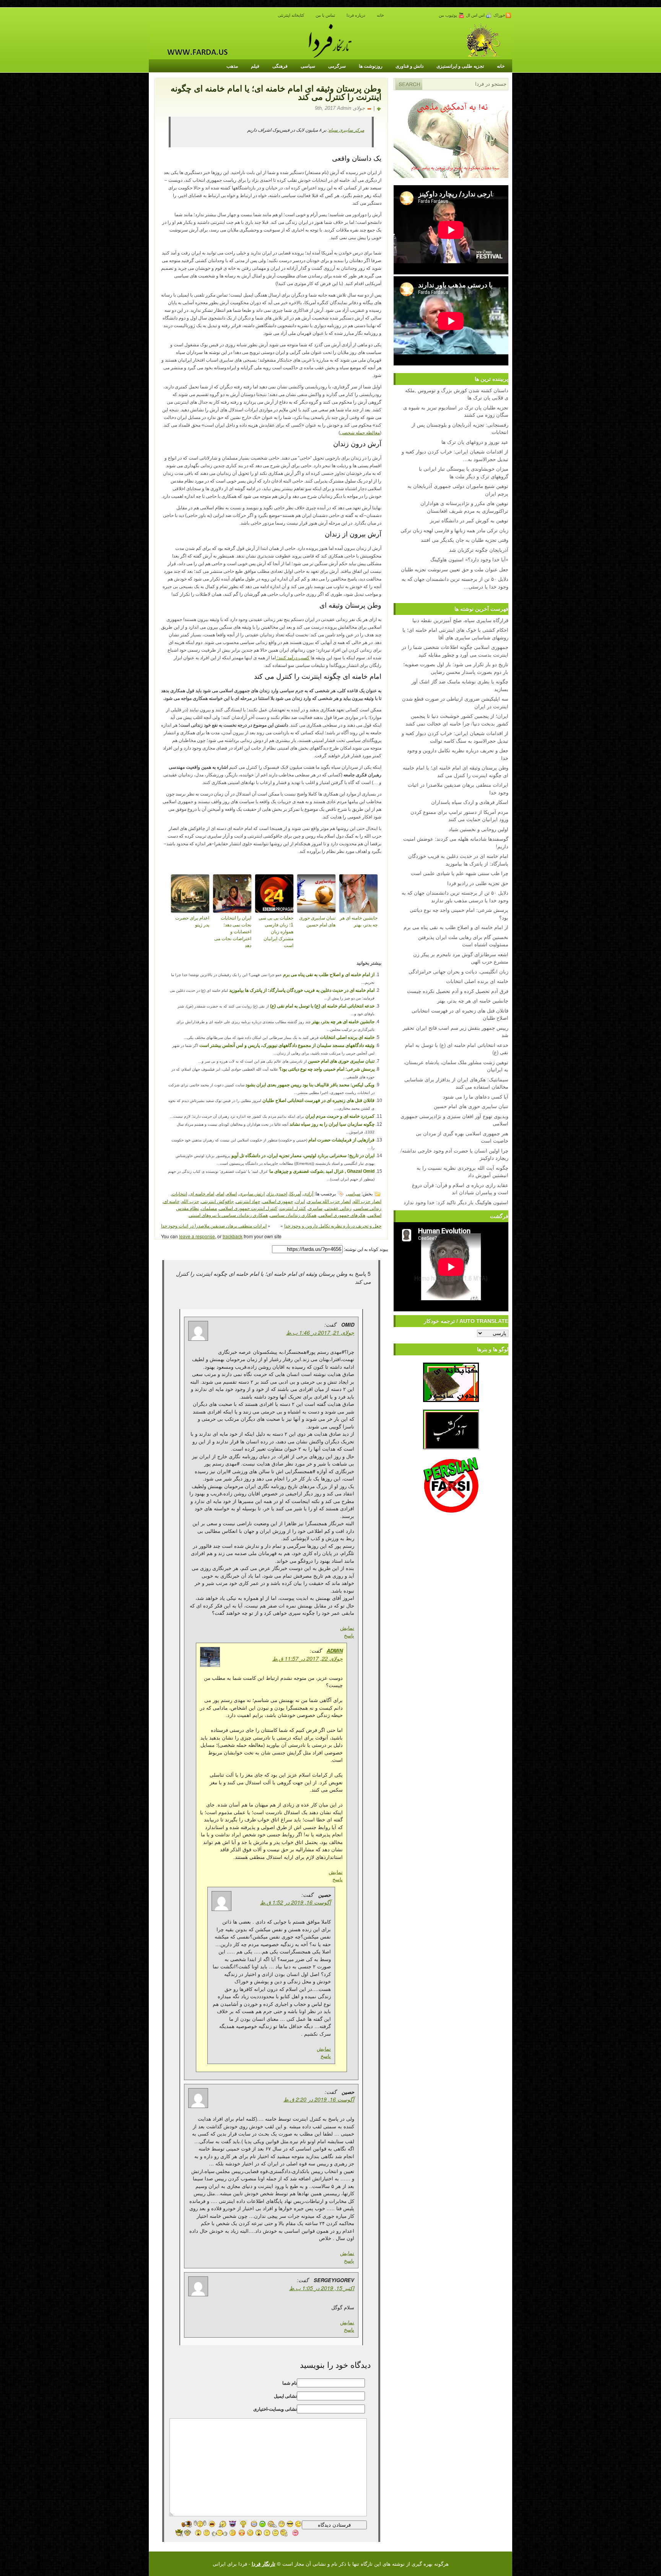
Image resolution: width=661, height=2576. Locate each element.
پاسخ (349, 1635)
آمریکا (295, 1193)
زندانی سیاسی (368, 1208)
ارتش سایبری (252, 1193)
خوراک (499, 15)
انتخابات (179, 1193)
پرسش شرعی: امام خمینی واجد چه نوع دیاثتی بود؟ (327, 1069)
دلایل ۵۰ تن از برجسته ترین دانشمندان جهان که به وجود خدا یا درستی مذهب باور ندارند (455, 896)
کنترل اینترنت (293, 1208)
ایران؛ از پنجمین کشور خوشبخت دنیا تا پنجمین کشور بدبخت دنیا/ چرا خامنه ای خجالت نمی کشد (457, 720)
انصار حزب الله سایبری (329, 1201)
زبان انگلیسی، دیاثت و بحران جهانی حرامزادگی (458, 971)
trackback (233, 1236)
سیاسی (308, 66)
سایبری (315, 1208)
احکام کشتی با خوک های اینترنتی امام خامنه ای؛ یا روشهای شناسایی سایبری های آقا (455, 633)
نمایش (347, 1628)
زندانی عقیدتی (338, 1208)
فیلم (255, 66)
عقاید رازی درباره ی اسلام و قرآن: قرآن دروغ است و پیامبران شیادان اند (460, 1189)
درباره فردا (356, 15)
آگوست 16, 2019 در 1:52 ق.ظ (295, 1902)
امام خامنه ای (202, 1193)
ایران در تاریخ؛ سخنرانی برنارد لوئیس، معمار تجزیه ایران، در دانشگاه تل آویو (303, 1156)
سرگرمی (337, 66)
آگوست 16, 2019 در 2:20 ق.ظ (319, 2099)
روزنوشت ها (371, 66)
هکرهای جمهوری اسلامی (342, 1215)
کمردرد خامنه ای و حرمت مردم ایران (340, 1116)
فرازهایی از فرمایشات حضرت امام (341, 1140)
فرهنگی (280, 66)
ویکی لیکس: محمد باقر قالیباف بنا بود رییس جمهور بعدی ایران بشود (310, 1085)
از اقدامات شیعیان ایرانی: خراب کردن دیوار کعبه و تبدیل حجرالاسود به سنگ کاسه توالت (455, 737)
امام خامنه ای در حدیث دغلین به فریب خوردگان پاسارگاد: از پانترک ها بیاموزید (302, 990)
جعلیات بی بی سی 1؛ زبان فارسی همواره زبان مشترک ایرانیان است (276, 932)
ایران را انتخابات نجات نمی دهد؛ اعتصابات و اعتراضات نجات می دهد (233, 932)
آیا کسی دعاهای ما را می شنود (476, 1096)
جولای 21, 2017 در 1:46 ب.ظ (320, 1332)
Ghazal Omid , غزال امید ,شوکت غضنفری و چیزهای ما (322, 1171)
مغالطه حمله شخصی (360, 433)
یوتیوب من (449, 15)
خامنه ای (171, 1201)
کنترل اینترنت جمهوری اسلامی (248, 1208)
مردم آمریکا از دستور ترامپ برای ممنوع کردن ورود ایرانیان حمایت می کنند (459, 816)
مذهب (232, 66)
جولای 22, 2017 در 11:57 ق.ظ (308, 1658)
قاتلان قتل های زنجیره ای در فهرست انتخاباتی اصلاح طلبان (318, 1101)
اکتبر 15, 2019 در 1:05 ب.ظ (322, 2288)
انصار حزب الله (367, 1201)
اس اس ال (476, 15)
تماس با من (325, 15)
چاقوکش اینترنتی (217, 1201)
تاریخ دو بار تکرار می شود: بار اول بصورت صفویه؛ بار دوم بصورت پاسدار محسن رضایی (456, 668)
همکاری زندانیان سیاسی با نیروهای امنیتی (228, 1215)
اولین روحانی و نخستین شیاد (479, 829)
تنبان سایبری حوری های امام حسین (317, 921)
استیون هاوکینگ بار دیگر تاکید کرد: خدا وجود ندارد (456, 1202)
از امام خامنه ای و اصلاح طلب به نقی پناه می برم (329, 975)
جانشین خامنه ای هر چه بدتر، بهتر (359, 921)
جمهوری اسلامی (278, 1201)
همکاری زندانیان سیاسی (293, 1215)
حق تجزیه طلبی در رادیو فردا (478, 883)
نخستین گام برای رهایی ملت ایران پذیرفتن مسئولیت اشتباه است (463, 941)
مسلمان (209, 1208)
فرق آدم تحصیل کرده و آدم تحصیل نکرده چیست (458, 991)
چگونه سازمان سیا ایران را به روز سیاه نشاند (332, 1124)
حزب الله (190, 1201)
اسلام (232, 1193)
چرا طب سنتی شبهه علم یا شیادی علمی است (460, 873)
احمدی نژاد (277, 1193)
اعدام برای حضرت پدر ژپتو (192, 921)
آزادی (308, 1193)
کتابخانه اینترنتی (291, 15)
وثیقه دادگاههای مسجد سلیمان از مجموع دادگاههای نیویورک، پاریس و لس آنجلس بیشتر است (287, 1045)
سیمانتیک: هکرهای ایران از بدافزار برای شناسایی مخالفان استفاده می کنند (456, 1083)
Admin (335, 1651)
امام (220, 1193)
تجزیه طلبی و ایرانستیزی (460, 66)
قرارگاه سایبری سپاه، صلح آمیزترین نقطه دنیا (460, 620)
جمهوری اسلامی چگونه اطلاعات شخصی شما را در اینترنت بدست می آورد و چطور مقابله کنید (455, 651)
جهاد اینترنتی (248, 1201)
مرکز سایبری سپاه (346, 130)
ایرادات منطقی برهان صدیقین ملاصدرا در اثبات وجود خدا (214, 1225)
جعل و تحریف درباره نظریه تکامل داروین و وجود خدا (333, 1225)
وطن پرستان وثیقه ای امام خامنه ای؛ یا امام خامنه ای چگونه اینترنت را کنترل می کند (456, 771)
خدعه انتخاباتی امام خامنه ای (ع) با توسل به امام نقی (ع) (322, 1006)
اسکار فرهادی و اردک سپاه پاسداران (470, 802)
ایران (300, 1201)
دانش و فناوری (409, 66)
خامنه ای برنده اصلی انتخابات (347, 1037)
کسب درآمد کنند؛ (293, 658)
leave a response (197, 1236)
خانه (380, 15)
